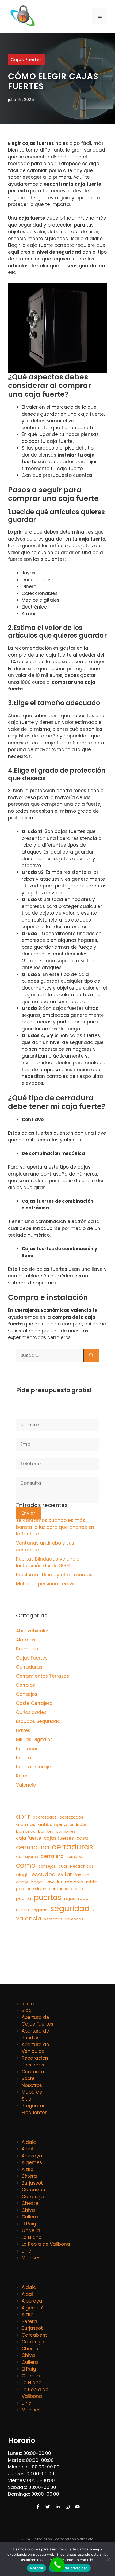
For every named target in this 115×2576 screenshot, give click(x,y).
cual (63, 1866)
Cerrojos (26, 1685)
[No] (108, 2559)
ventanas (53, 1919)
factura (82, 1875)
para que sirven (31, 1889)
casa (82, 1838)
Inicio (28, 2004)
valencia (29, 1918)
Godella (31, 2230)
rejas (70, 1898)
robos (22, 1910)
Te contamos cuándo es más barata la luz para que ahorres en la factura (55, 1527)
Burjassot (32, 2183)
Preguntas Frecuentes (34, 2109)
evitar (65, 1874)
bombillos (26, 1831)
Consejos (27, 1694)
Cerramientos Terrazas (43, 1676)
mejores (74, 1882)
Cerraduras (29, 1667)
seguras (39, 1910)
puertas (48, 1897)
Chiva (28, 2210)
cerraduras (72, 1847)
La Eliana (32, 2237)
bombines (66, 1831)
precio (77, 1889)
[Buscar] (91, 1356)
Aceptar (37, 2568)
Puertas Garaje (33, 1767)
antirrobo (79, 1825)
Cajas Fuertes (26, 60)
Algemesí (32, 2162)
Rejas (22, 1776)
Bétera (29, 2176)
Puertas (25, 1758)
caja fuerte (29, 1838)
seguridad (70, 1908)
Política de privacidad (70, 2568)
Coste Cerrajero (34, 1703)
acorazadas (45, 1817)
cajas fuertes (59, 1838)
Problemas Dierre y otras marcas (54, 1575)
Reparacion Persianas (35, 2062)
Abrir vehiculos (33, 1631)
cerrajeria (27, 1856)
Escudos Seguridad (38, 1721)
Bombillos (27, 1649)
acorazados (71, 1817)
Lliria (27, 2251)
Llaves (23, 1730)
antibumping (52, 1824)
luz (60, 1882)
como (26, 1865)
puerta (24, 1898)
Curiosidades (31, 1712)
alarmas (26, 1824)
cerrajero (52, 1856)
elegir (22, 1875)
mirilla (92, 1882)
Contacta (33, 2072)
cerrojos (74, 1857)
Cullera (30, 2217)
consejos (47, 1866)
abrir (23, 1817)
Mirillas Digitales (34, 1740)
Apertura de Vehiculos (35, 2048)
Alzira (28, 2169)
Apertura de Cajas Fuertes (37, 2021)
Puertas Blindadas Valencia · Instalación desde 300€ (49, 1562)
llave (50, 1882)
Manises (31, 2258)
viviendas (74, 1919)
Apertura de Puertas (35, 2034)
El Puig (29, 2224)
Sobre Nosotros (32, 2082)
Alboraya (32, 2156)
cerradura (33, 1847)
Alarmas (26, 1640)
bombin (46, 1831)
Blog (27, 2010)
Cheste (30, 2203)
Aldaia (29, 2142)
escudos (43, 1874)
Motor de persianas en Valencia (53, 1584)
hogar (37, 1882)
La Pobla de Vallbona (46, 2244)
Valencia (26, 1785)
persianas (59, 1889)
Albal (27, 2149)
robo (83, 1898)
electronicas (82, 1866)
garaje (22, 1882)
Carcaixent (34, 2190)
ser (94, 1910)
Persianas (27, 1749)
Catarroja (33, 2197)
